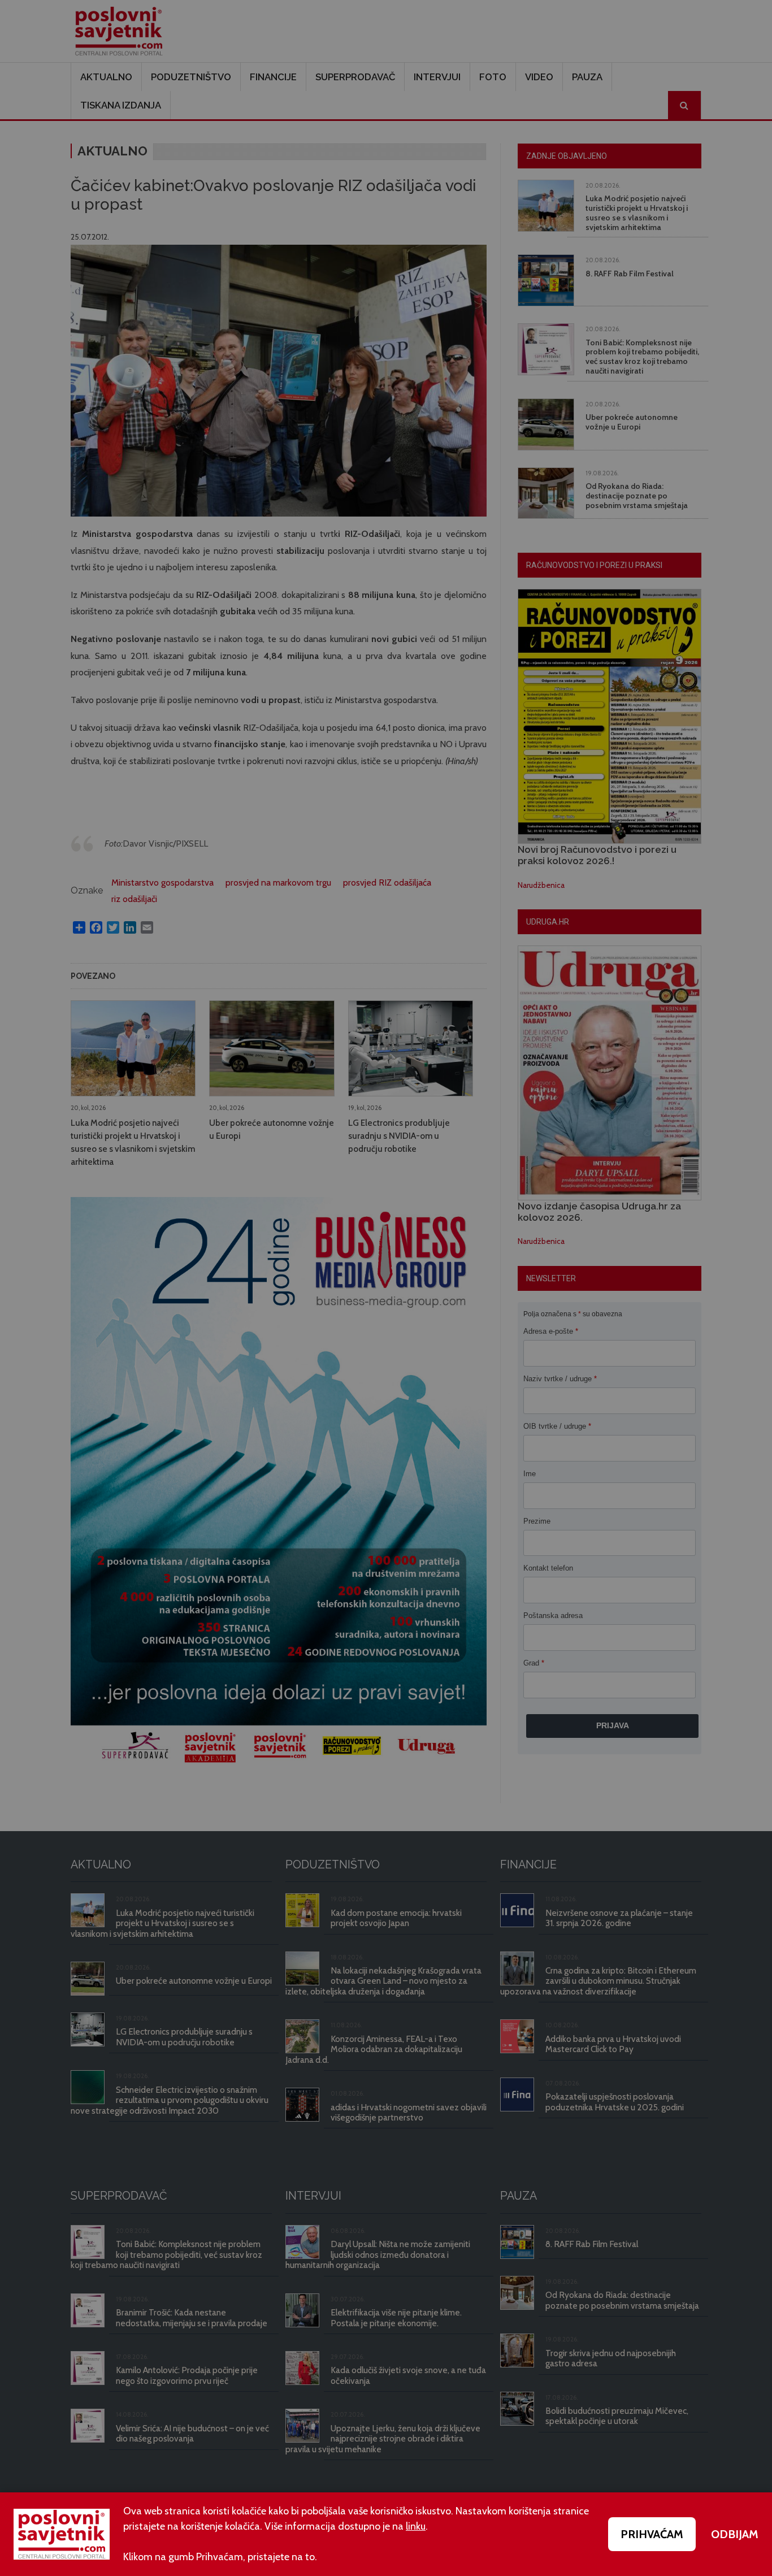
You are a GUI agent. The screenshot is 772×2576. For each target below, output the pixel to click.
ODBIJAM (735, 2534)
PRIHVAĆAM (652, 2534)
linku (416, 2526)
